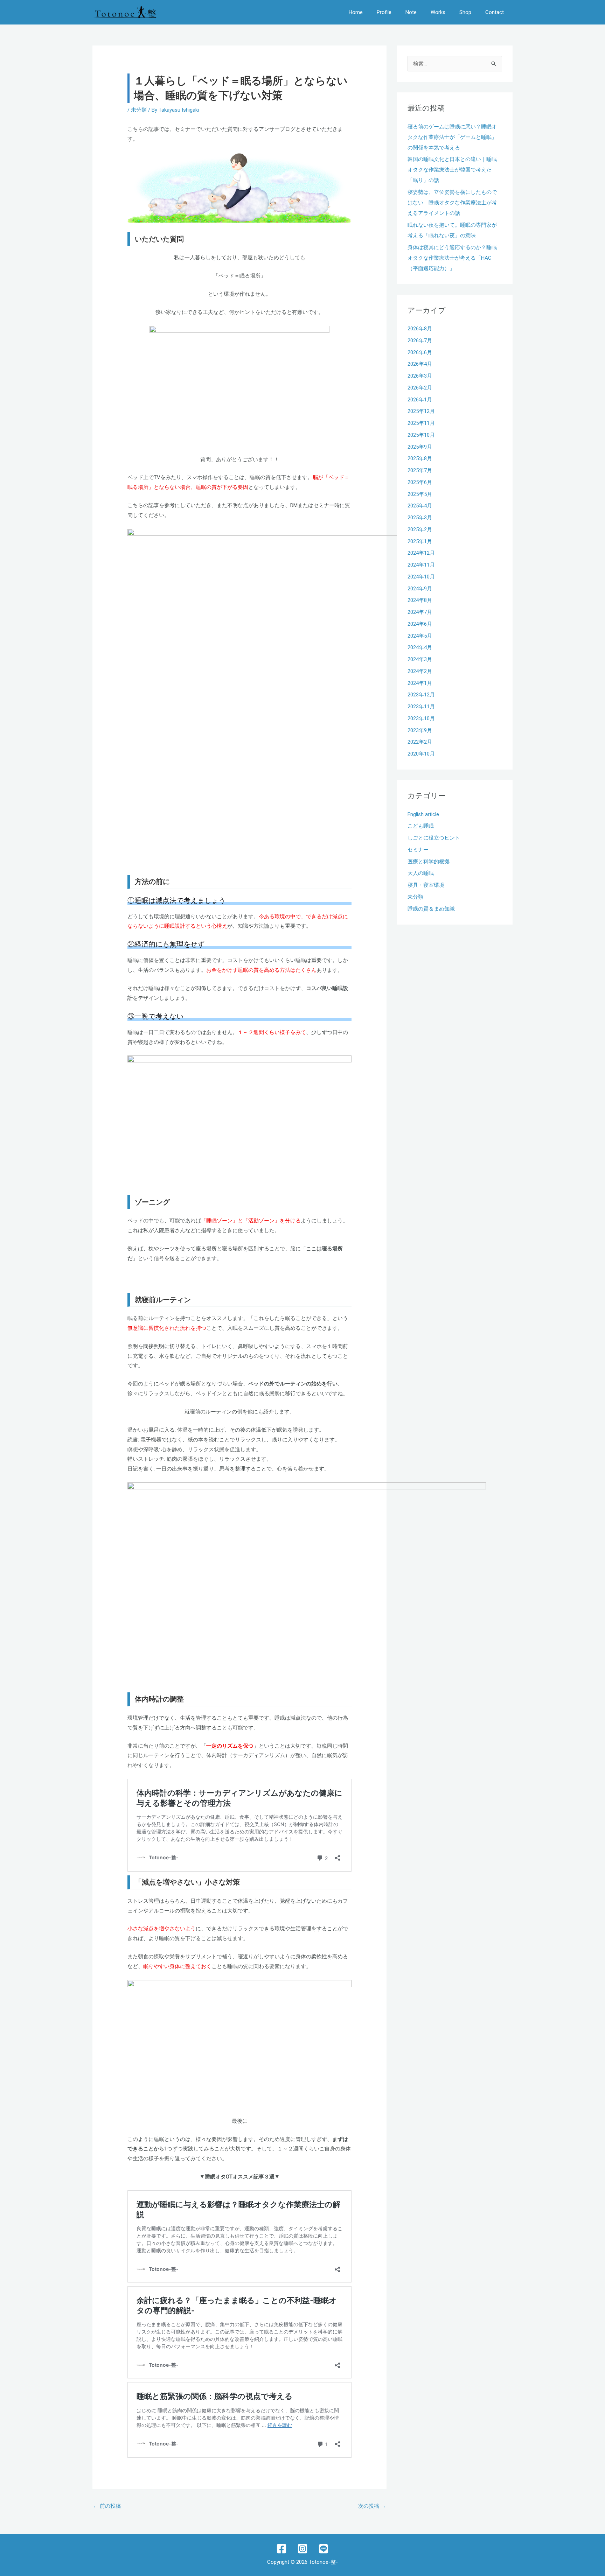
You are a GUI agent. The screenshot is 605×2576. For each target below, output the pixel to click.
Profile (384, 12)
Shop (465, 12)
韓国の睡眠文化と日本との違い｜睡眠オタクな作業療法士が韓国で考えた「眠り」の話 (452, 170)
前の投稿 (107, 2506)
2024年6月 (420, 624)
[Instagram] (302, 2549)
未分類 (139, 110)
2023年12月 (421, 695)
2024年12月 (421, 553)
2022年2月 (420, 742)
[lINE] (324, 2549)
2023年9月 (420, 730)
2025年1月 (420, 541)
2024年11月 (421, 565)
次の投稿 (372, 2506)
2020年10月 (421, 754)
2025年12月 (421, 411)
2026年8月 (420, 329)
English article (423, 814)
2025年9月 (420, 447)
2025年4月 (420, 506)
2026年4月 (420, 364)
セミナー (418, 850)
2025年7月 (420, 470)
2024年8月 (420, 600)
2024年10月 (421, 577)
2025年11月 (421, 423)
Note (411, 12)
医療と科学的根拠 (429, 862)
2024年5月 (420, 636)
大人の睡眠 (421, 873)
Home (356, 12)
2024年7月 (420, 612)
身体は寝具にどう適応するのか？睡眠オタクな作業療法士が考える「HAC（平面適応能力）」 (452, 258)
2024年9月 (420, 589)
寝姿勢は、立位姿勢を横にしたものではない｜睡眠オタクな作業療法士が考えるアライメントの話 (452, 203)
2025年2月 (420, 529)
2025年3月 (420, 518)
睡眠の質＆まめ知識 (431, 909)
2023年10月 (421, 718)
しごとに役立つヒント (434, 838)
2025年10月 (421, 435)
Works (438, 12)
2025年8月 (420, 458)
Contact (495, 12)
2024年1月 (420, 683)
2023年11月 (421, 707)
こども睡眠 (421, 826)
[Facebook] (281, 2549)
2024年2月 (420, 671)
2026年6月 (420, 352)
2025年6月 (420, 482)
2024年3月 (420, 659)
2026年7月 (420, 341)
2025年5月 (420, 494)
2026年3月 (420, 376)
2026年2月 (420, 388)
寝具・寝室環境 (426, 885)
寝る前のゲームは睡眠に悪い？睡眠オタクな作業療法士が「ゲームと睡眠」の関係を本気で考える (452, 137)
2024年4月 (420, 647)
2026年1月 (420, 400)
